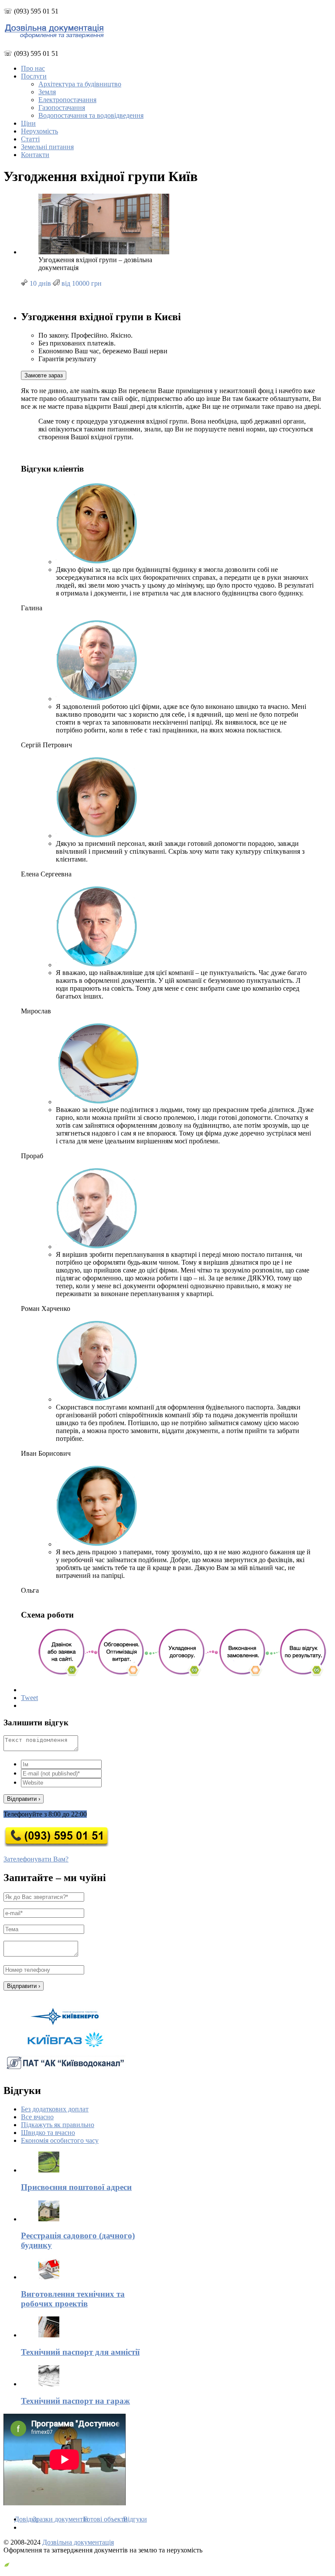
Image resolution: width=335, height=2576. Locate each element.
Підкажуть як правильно (58, 2125)
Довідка (26, 2519)
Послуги (34, 76)
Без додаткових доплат (55, 2109)
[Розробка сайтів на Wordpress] (7, 2565)
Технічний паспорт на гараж (75, 2401)
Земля (47, 92)
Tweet (29, 1698)
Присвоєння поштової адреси (76, 2187)
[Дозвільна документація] (54, 36)
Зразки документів (60, 2519)
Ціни (28, 123)
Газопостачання (62, 108)
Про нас (33, 68)
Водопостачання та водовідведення (91, 115)
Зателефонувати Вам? (36, 1859)
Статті (30, 139)
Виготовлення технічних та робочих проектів (73, 2299)
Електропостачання (67, 100)
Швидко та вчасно (48, 2133)
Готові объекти (106, 2519)
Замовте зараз (44, 375)
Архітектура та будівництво (80, 84)
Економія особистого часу (60, 2140)
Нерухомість (39, 131)
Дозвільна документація (78, 2542)
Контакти (35, 155)
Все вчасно (37, 2117)
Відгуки (135, 2519)
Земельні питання (47, 147)
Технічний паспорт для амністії (80, 2352)
